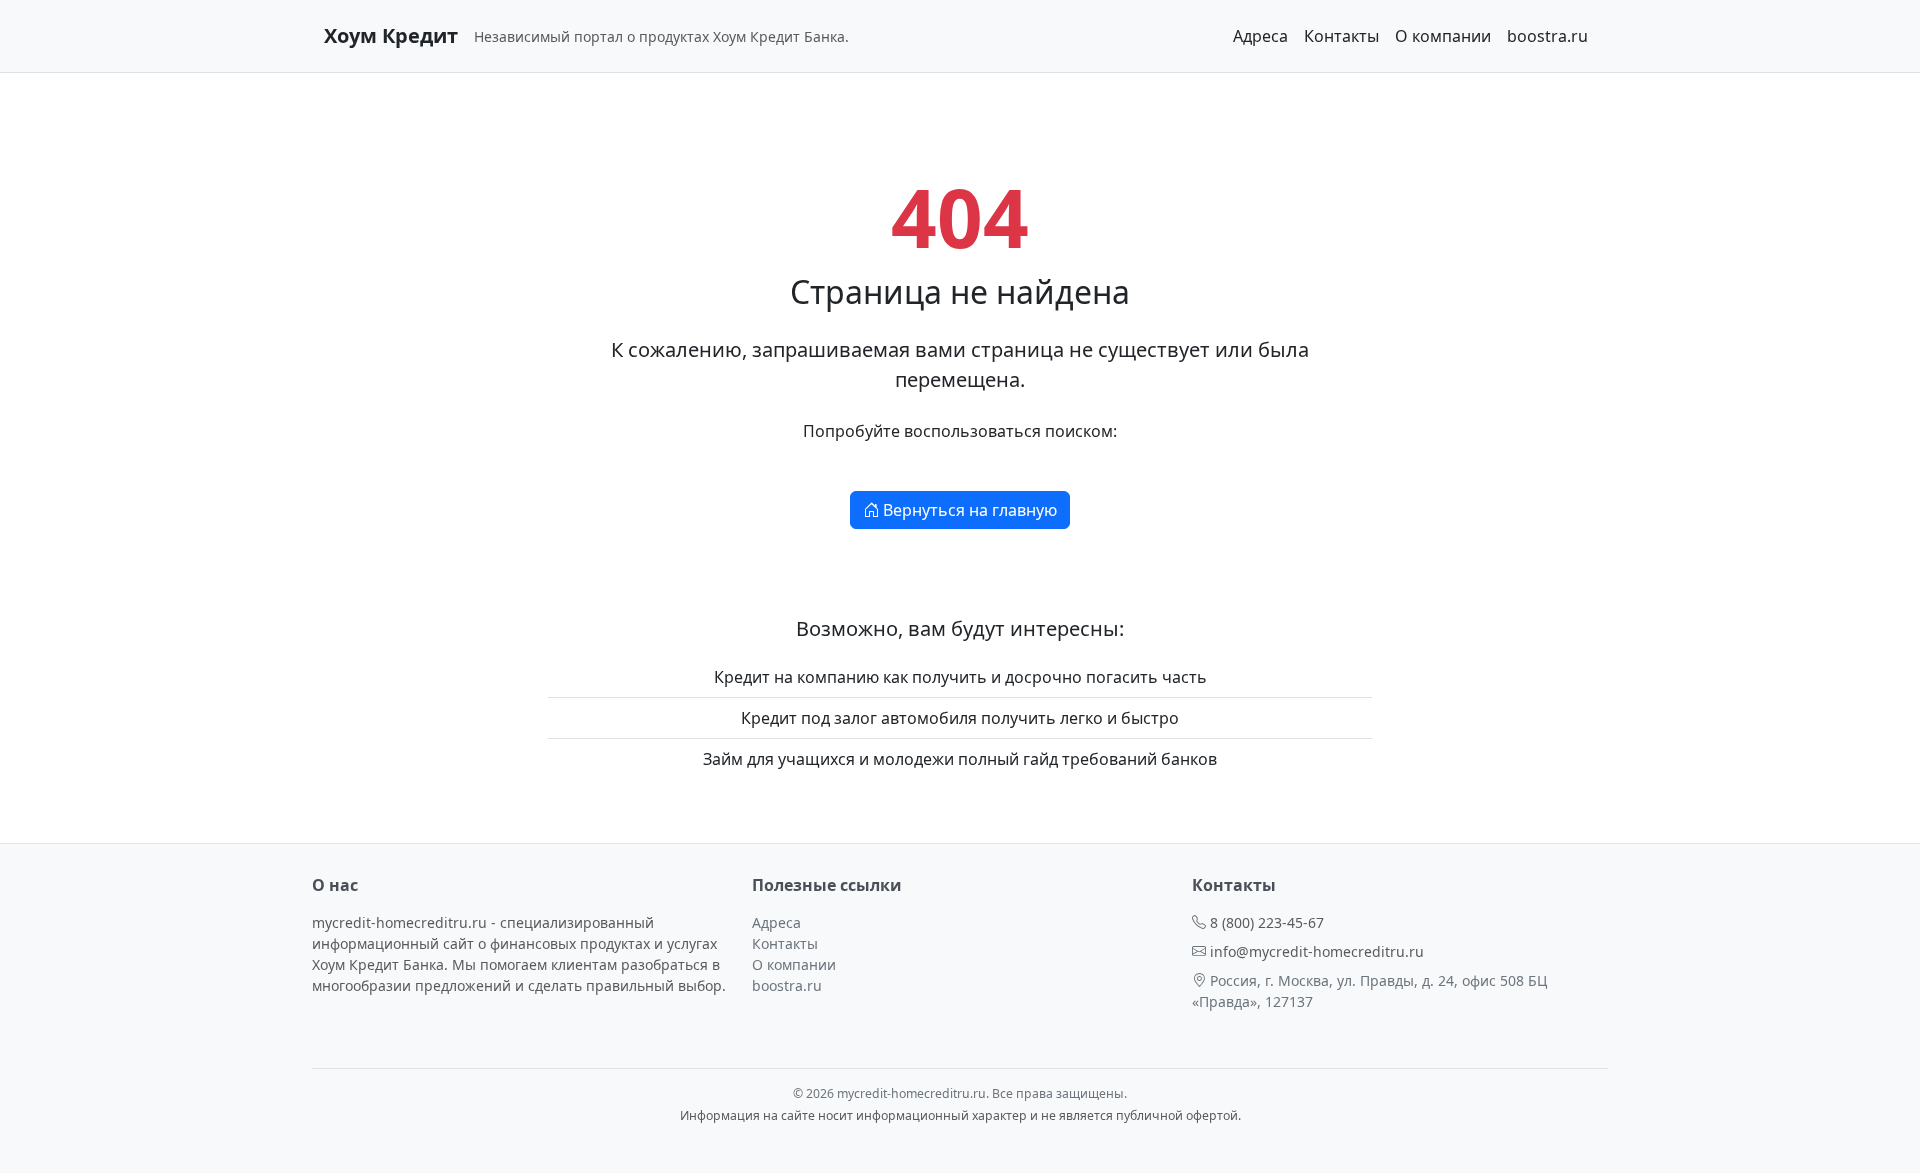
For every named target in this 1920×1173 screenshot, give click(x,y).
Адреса (1260, 36)
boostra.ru (1547, 36)
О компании (1443, 36)
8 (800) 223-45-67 (1267, 922)
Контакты (1341, 36)
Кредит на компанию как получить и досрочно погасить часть (960, 677)
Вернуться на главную (968, 510)
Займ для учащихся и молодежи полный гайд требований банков (960, 759)
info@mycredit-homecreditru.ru (1317, 951)
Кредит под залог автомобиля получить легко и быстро (960, 718)
